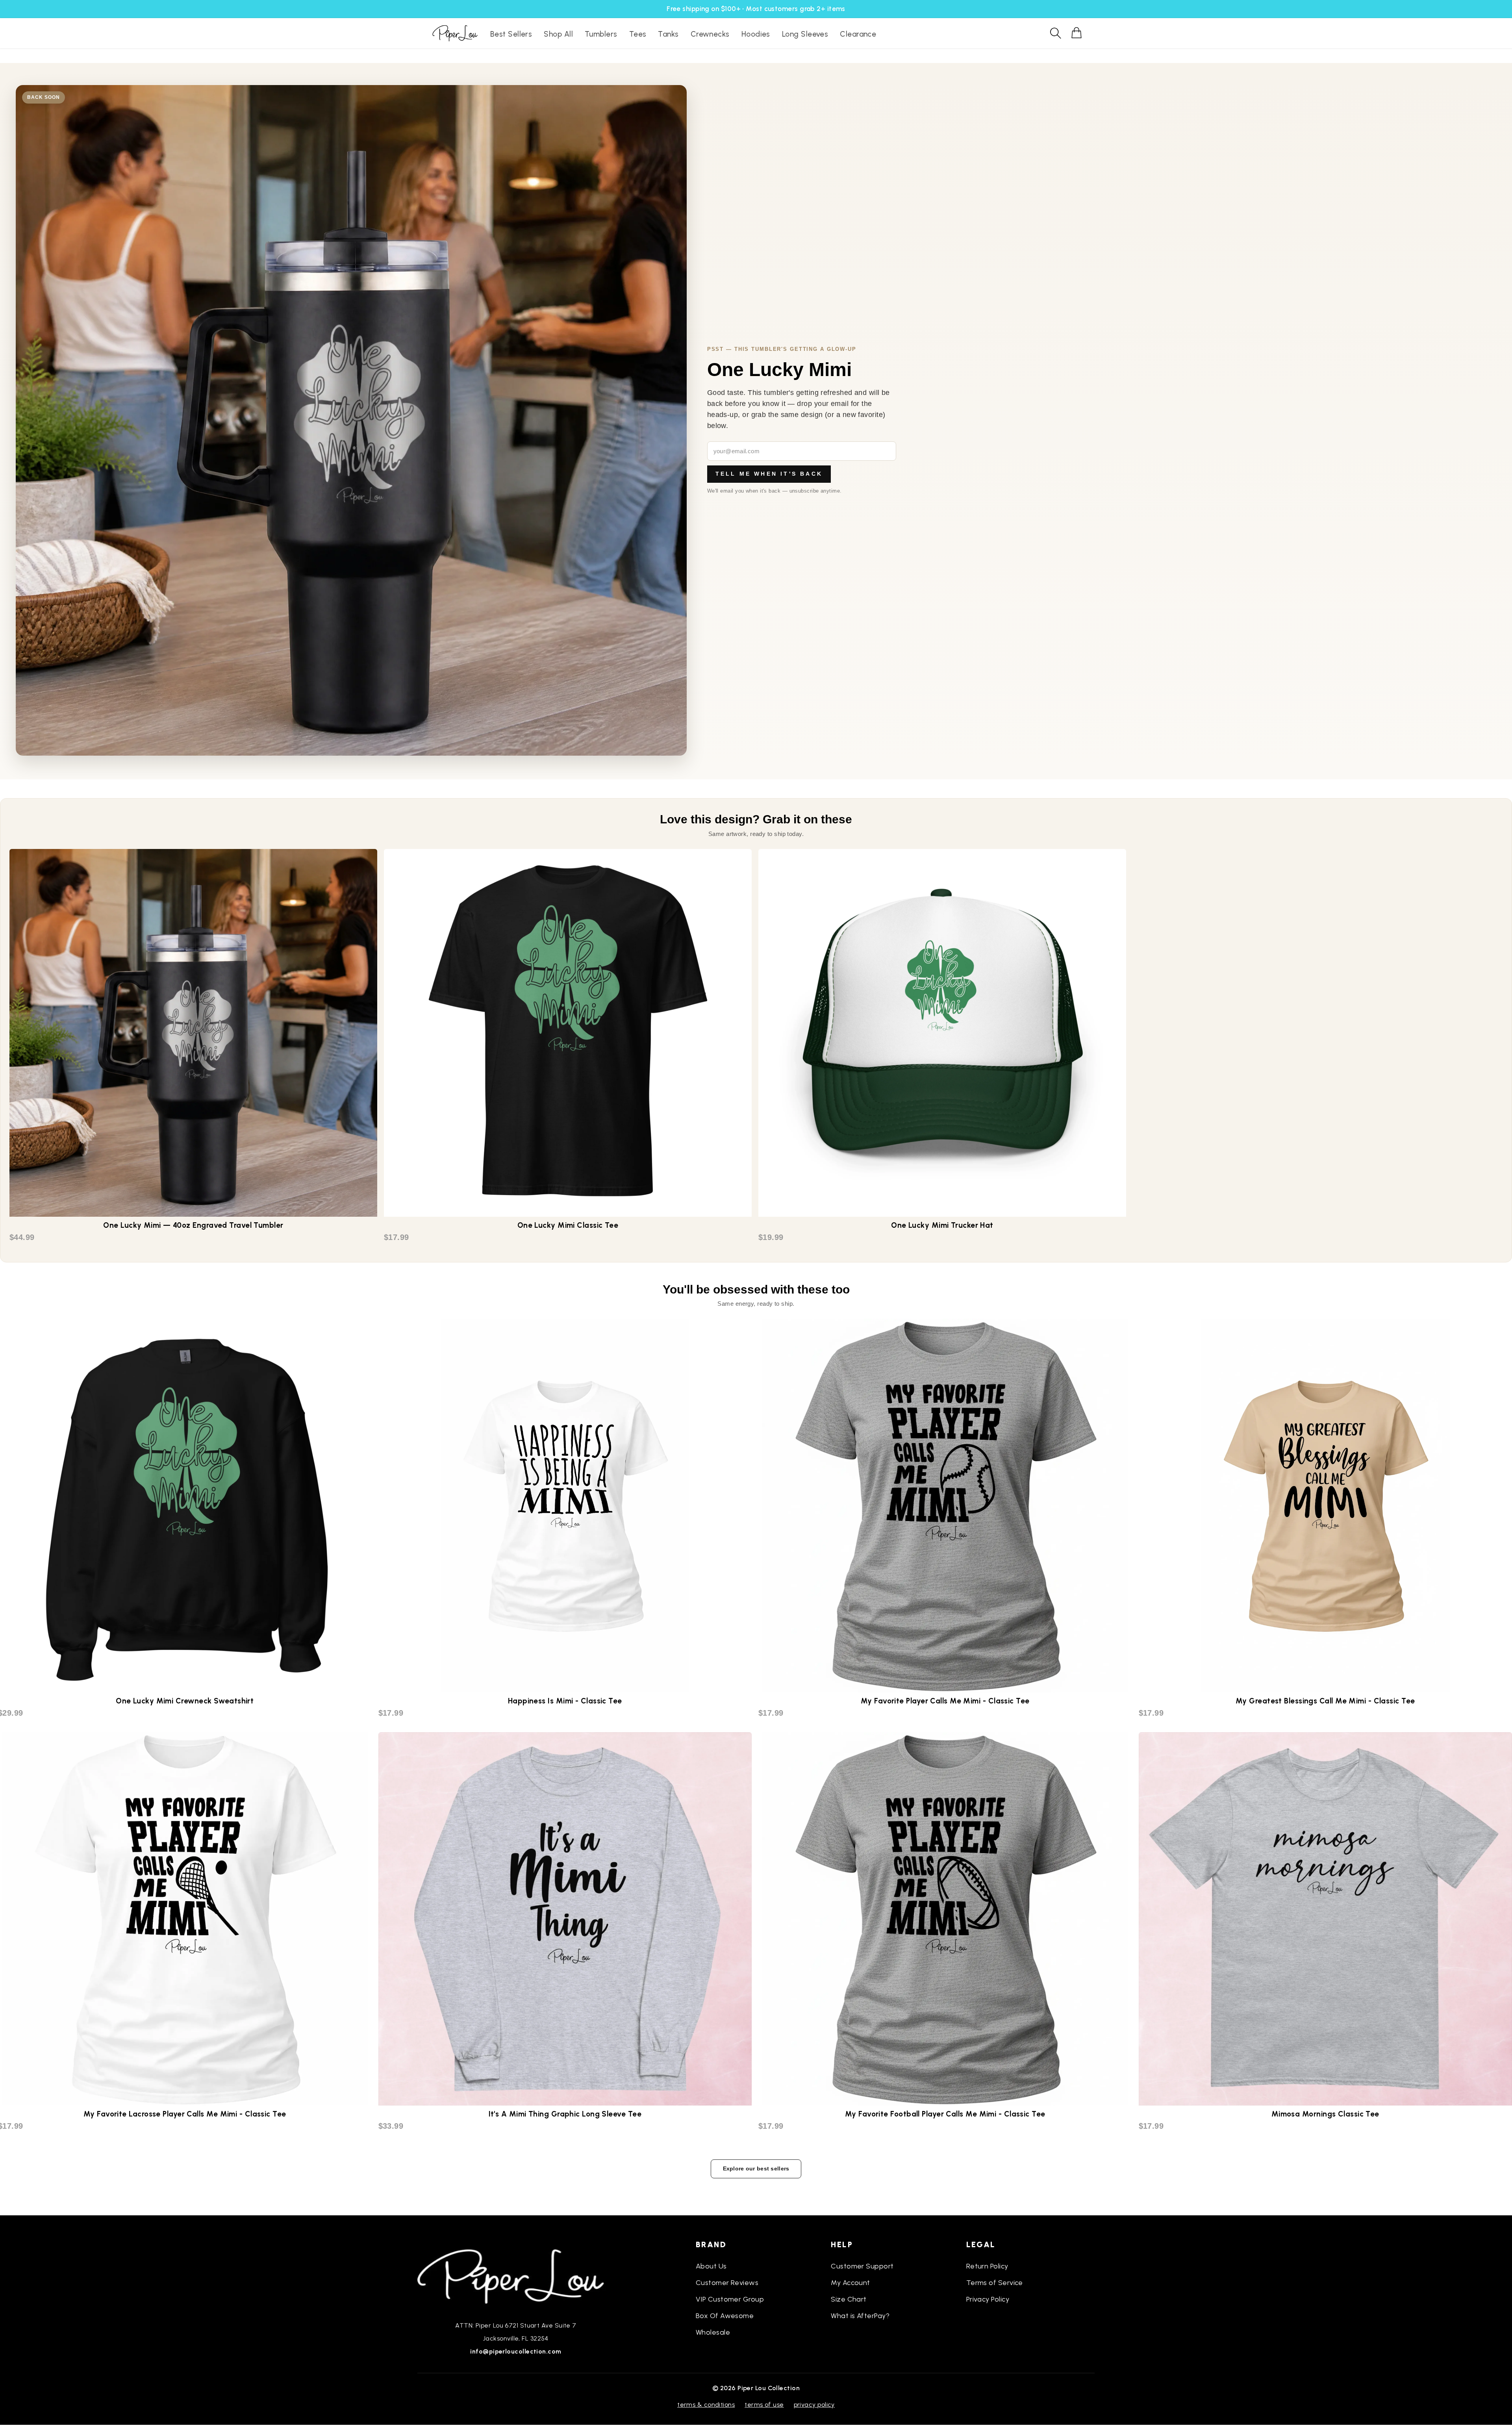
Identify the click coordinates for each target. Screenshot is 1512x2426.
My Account (850, 2283)
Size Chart (849, 2299)
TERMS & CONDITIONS (706, 2405)
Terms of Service (995, 2283)
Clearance (858, 34)
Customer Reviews (727, 2283)
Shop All (558, 34)
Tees (638, 34)
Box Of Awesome (725, 2316)
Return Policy (987, 2266)
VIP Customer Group (730, 2299)
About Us (711, 2266)
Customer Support (862, 2266)
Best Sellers (511, 34)
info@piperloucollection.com (516, 2351)
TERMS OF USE (764, 2405)
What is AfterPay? (860, 2316)
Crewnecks (710, 34)
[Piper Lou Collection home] (516, 2276)
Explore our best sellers (756, 2168)
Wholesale (713, 2332)
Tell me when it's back (769, 474)
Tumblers (601, 34)
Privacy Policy (988, 2299)
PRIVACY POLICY (814, 2405)
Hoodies (756, 34)
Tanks (668, 34)
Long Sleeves (805, 34)
